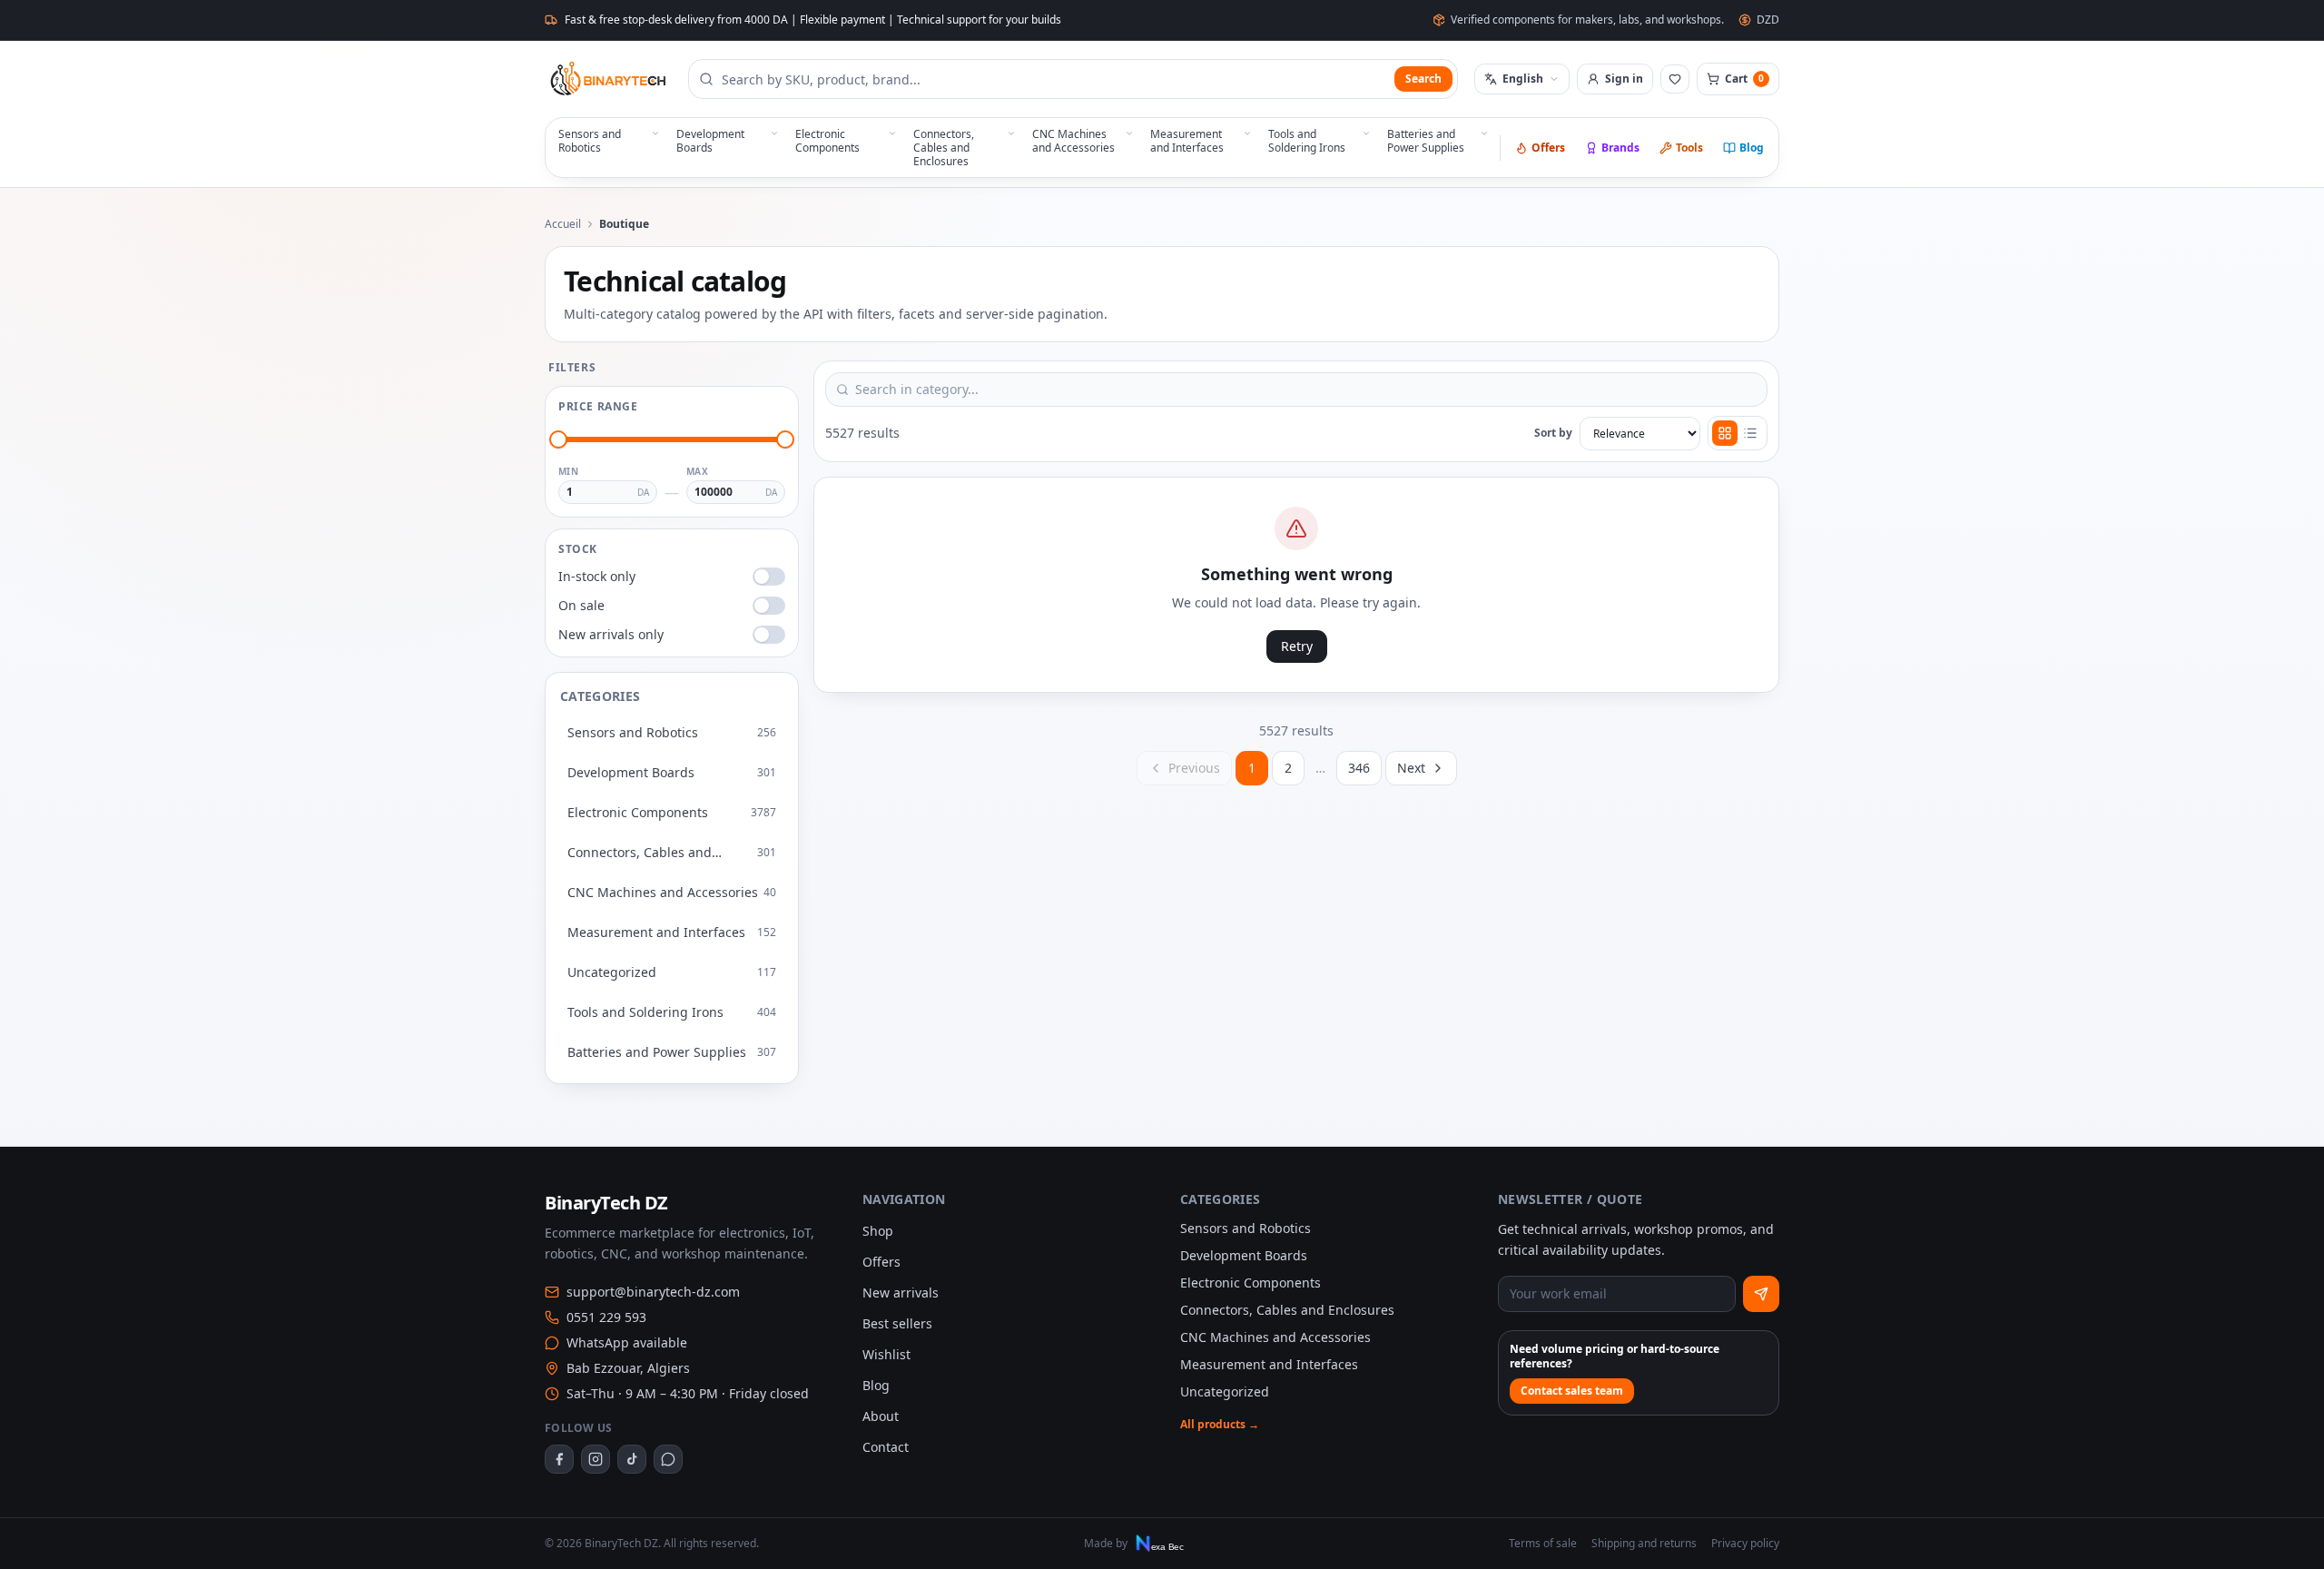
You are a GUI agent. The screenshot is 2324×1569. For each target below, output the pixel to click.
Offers (1548, 148)
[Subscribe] (1761, 1294)
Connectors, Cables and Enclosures (1287, 1310)
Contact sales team (1572, 1391)
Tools (1689, 148)
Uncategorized (1225, 1391)
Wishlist (886, 1354)
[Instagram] (596, 1459)
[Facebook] (559, 1459)
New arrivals (901, 1293)
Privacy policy (1745, 1544)
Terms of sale (1543, 1544)
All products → (1220, 1425)
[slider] (558, 439)
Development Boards (1244, 1255)
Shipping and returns (1644, 1544)
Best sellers (897, 1323)
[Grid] (1725, 433)
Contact (886, 1447)
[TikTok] (632, 1459)
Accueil (563, 224)
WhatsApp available (627, 1342)
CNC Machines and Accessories (1275, 1337)
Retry (1297, 646)
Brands (1620, 148)
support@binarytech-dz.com (653, 1292)
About (881, 1416)
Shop (878, 1231)
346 (1359, 768)
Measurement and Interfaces (1269, 1364)
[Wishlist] (1675, 79)
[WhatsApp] (668, 1459)
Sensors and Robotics (1246, 1228)
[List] (1750, 433)
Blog (1752, 148)
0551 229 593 (606, 1317)
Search (1423, 79)
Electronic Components (1251, 1283)
